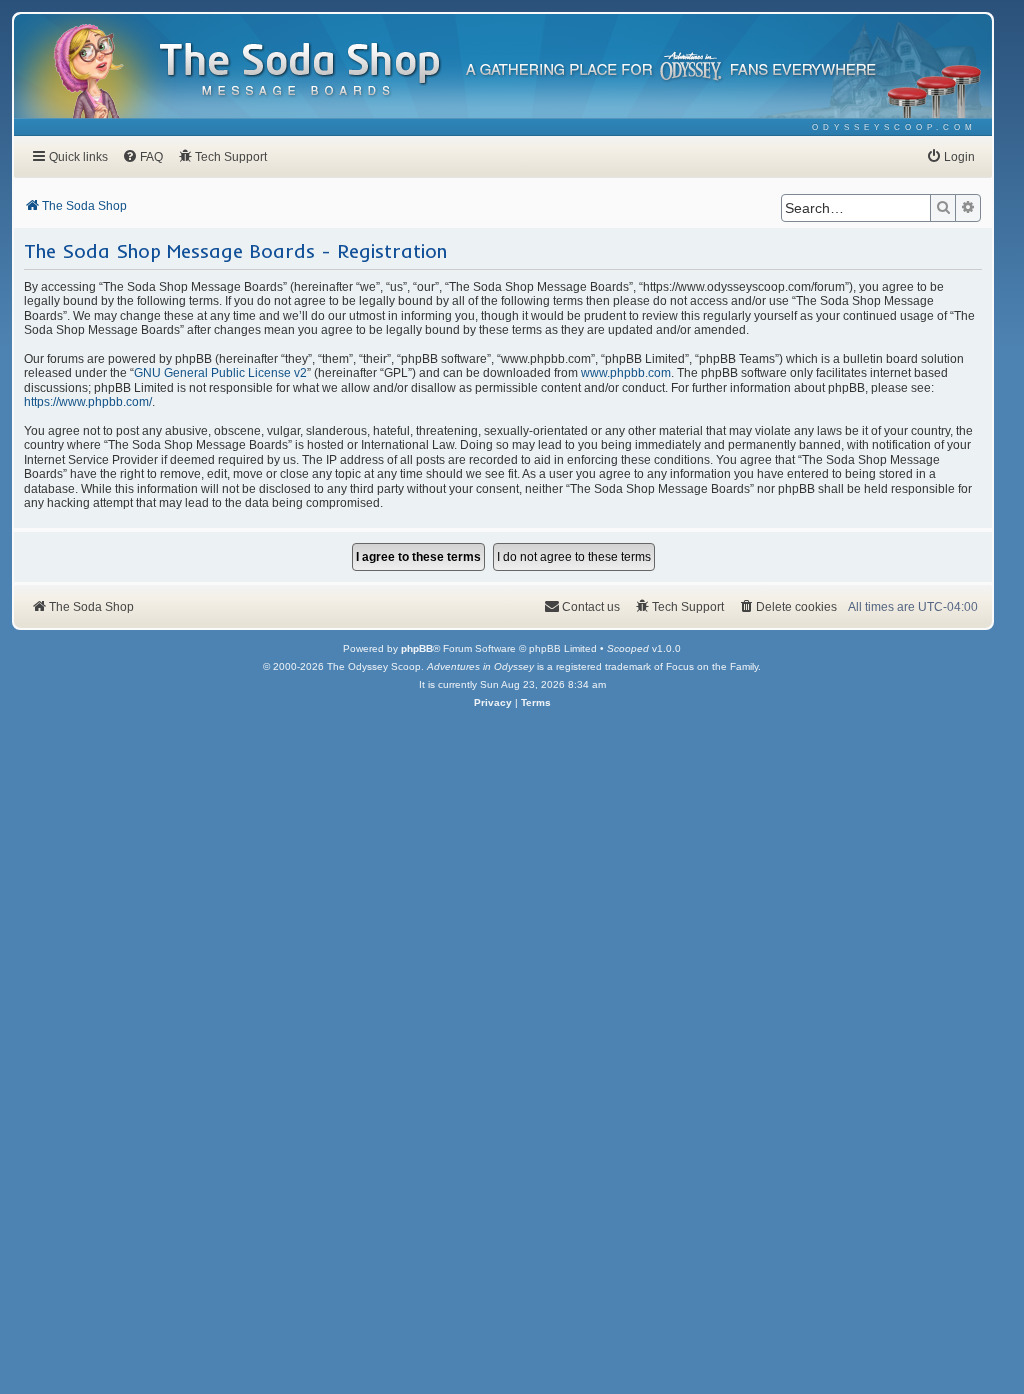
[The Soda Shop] (301, 70)
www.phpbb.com (626, 373)
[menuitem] (894, 127)
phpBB (417, 648)
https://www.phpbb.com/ (88, 402)
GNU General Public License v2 (220, 373)
